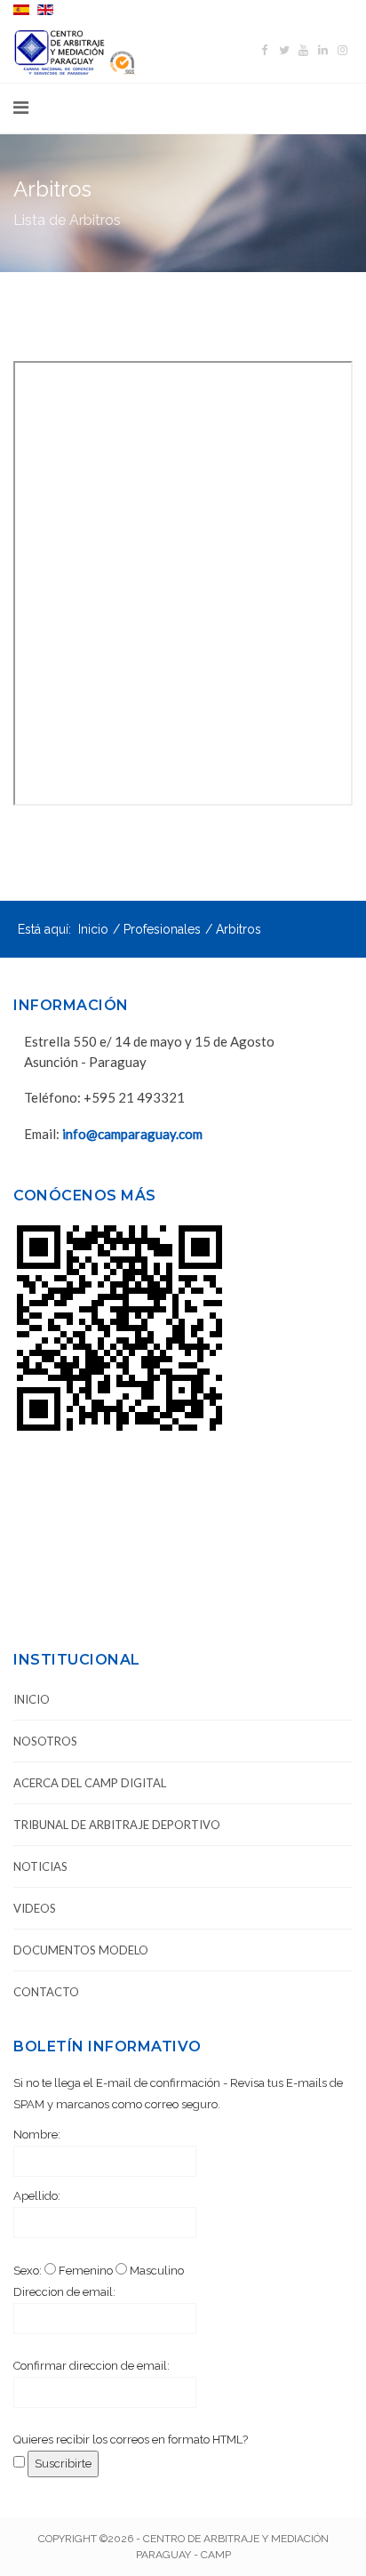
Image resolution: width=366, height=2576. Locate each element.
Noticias (40, 1866)
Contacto (46, 1992)
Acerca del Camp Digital (90, 1783)
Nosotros (45, 1741)
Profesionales (162, 929)
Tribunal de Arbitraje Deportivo (117, 1825)
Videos (35, 1908)
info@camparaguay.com (132, 1134)
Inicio (93, 929)
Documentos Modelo (81, 1950)
